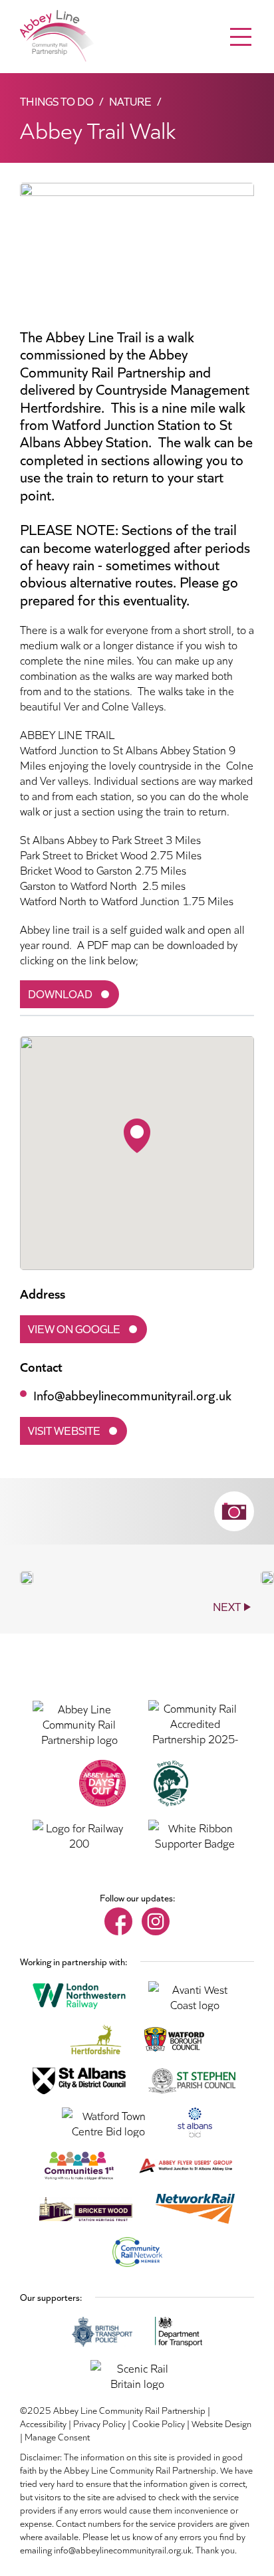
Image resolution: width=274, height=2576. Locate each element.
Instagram (156, 1921)
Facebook (118, 1921)
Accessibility (43, 2423)
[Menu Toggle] (241, 37)
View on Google (74, 1328)
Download (60, 993)
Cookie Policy (159, 2423)
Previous (60, 1606)
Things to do (57, 101)
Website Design (221, 2423)
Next (227, 1606)
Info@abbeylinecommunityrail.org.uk (132, 1394)
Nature (130, 101)
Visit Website (64, 1430)
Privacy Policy (99, 2423)
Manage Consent (57, 2436)
